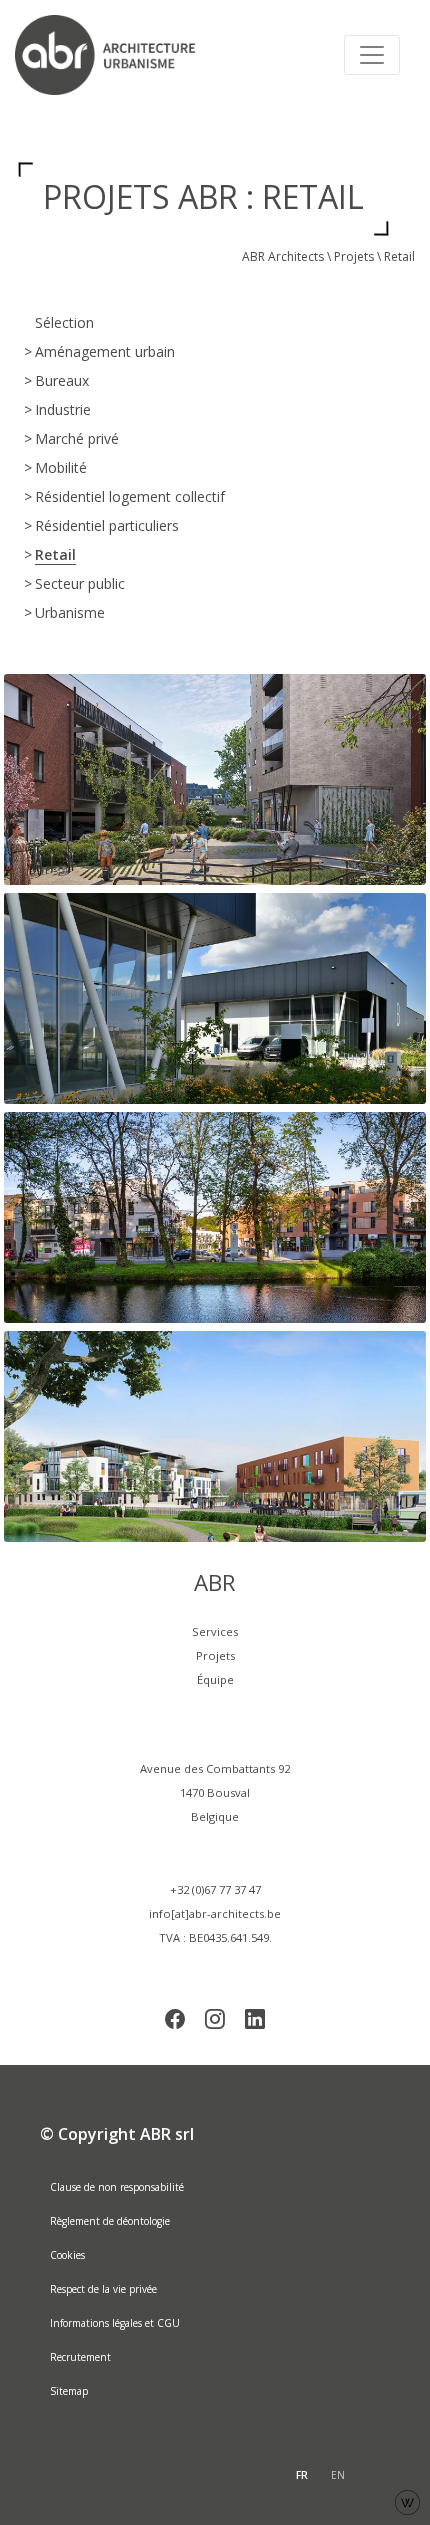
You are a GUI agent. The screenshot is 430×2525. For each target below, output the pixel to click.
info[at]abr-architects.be (215, 1913)
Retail (55, 554)
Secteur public (80, 583)
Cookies (67, 2255)
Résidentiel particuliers (107, 525)
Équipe (215, 1679)
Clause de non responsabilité (117, 2187)
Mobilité (61, 467)
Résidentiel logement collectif (130, 496)
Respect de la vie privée (103, 2289)
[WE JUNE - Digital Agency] (407, 2500)
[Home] (115, 55)
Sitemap (69, 2391)
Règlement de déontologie (110, 2221)
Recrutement (80, 2357)
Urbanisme (70, 612)
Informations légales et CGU (115, 2323)
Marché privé (77, 438)
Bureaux (62, 380)
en (338, 2475)
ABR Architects (283, 256)
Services (215, 1631)
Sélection (64, 322)
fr (302, 2475)
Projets (354, 256)
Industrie (63, 409)
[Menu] (372, 55)
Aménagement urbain (105, 351)
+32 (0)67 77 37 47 (215, 1889)
